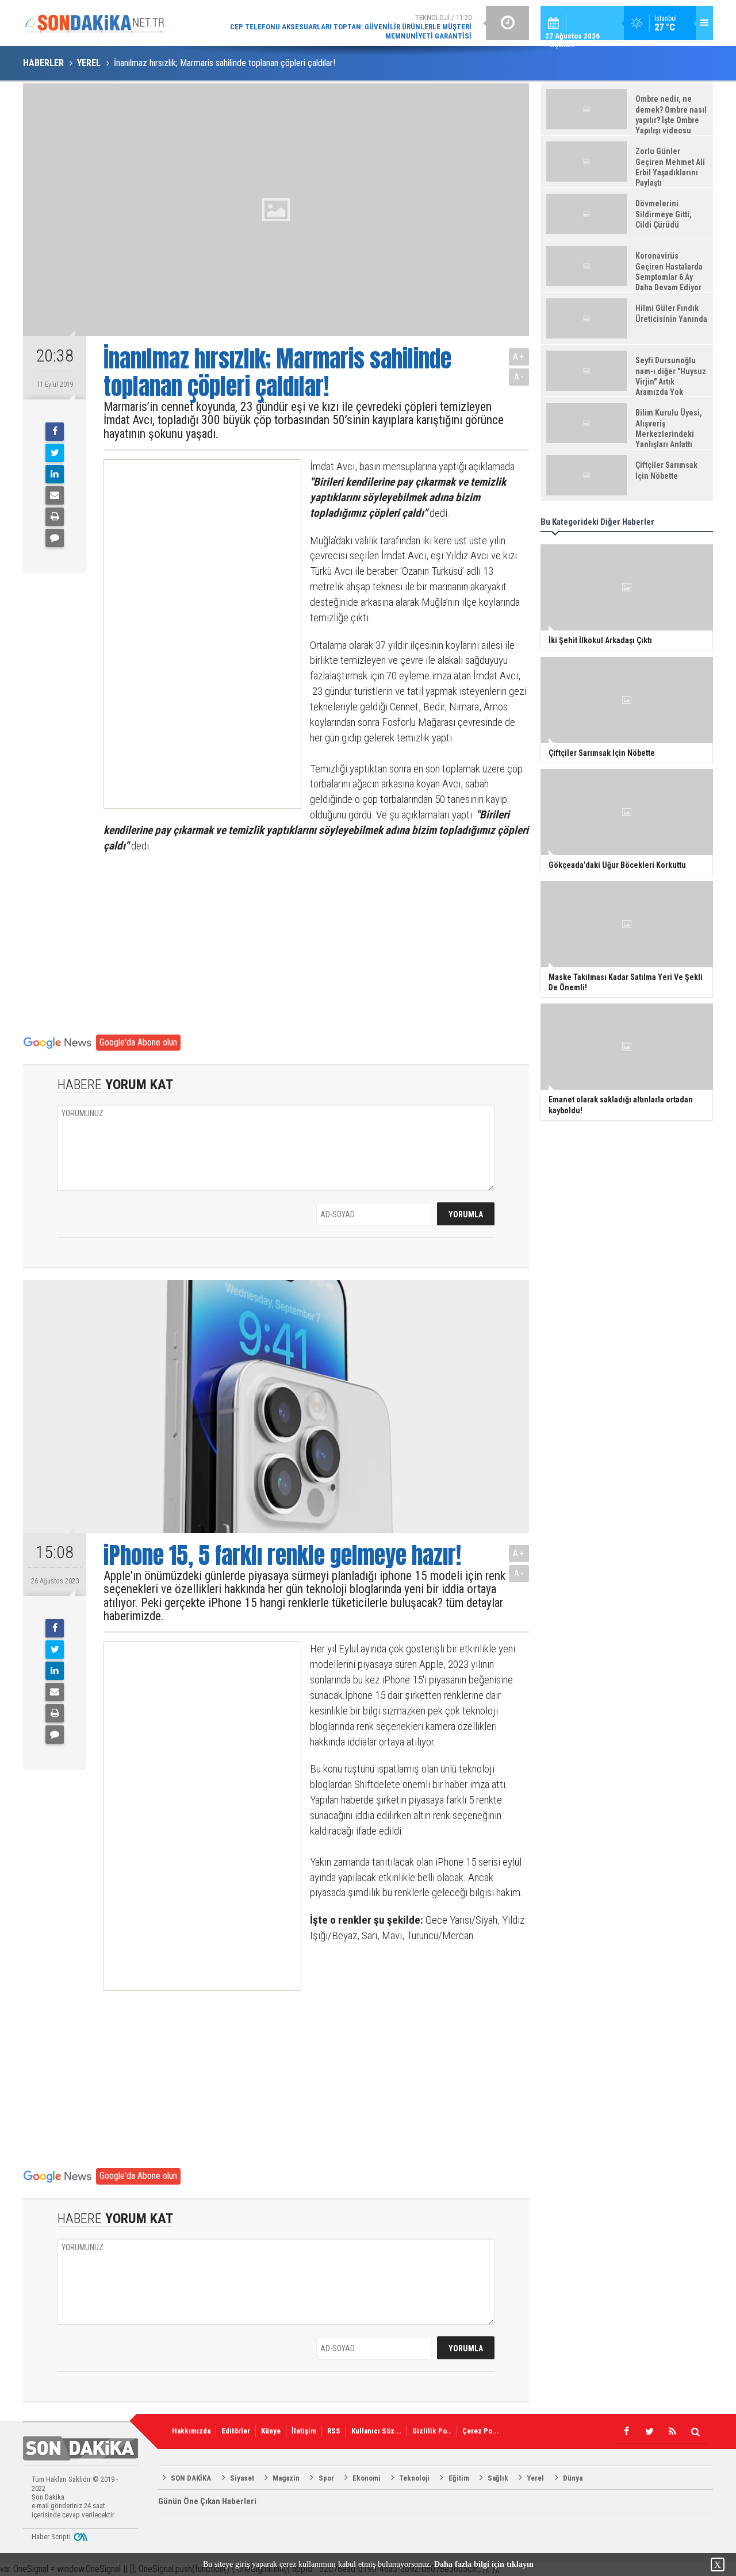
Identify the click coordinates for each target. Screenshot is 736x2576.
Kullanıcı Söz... (376, 2431)
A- (519, 377)
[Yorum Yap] (55, 538)
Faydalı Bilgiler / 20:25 (379, 23)
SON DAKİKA (191, 2478)
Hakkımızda (191, 2431)
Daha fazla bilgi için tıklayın (484, 2564)
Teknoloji (414, 2478)
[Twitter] (55, 453)
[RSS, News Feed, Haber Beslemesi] (672, 2432)
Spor (326, 2478)
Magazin (286, 2478)
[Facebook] (55, 432)
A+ (519, 357)
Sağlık (498, 2478)
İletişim (304, 2431)
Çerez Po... (481, 2431)
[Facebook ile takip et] (626, 2432)
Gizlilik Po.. (432, 2431)
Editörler (236, 2431)
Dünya (573, 2478)
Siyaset (242, 2478)
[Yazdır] (55, 517)
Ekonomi (367, 2478)
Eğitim (459, 2478)
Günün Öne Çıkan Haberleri (207, 2501)
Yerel (535, 2478)
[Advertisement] (192, 634)
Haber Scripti (51, 2537)
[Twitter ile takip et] (649, 2432)
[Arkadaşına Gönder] (55, 495)
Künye (271, 2431)
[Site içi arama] (695, 2432)
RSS (334, 2431)
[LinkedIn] (55, 474)
